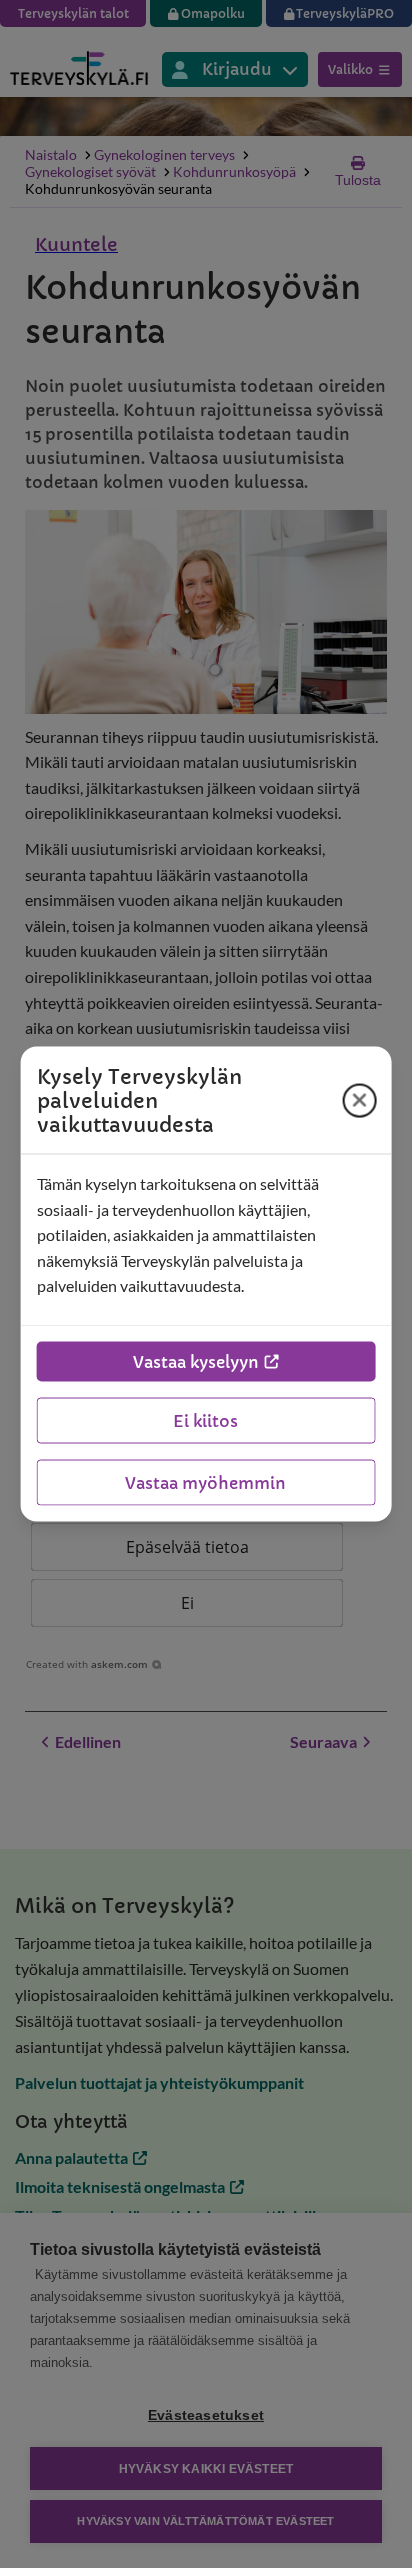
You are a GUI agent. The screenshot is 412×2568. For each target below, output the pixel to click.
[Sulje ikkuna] (359, 1100)
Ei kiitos (205, 1420)
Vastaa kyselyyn (196, 1361)
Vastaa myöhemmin (205, 1482)
